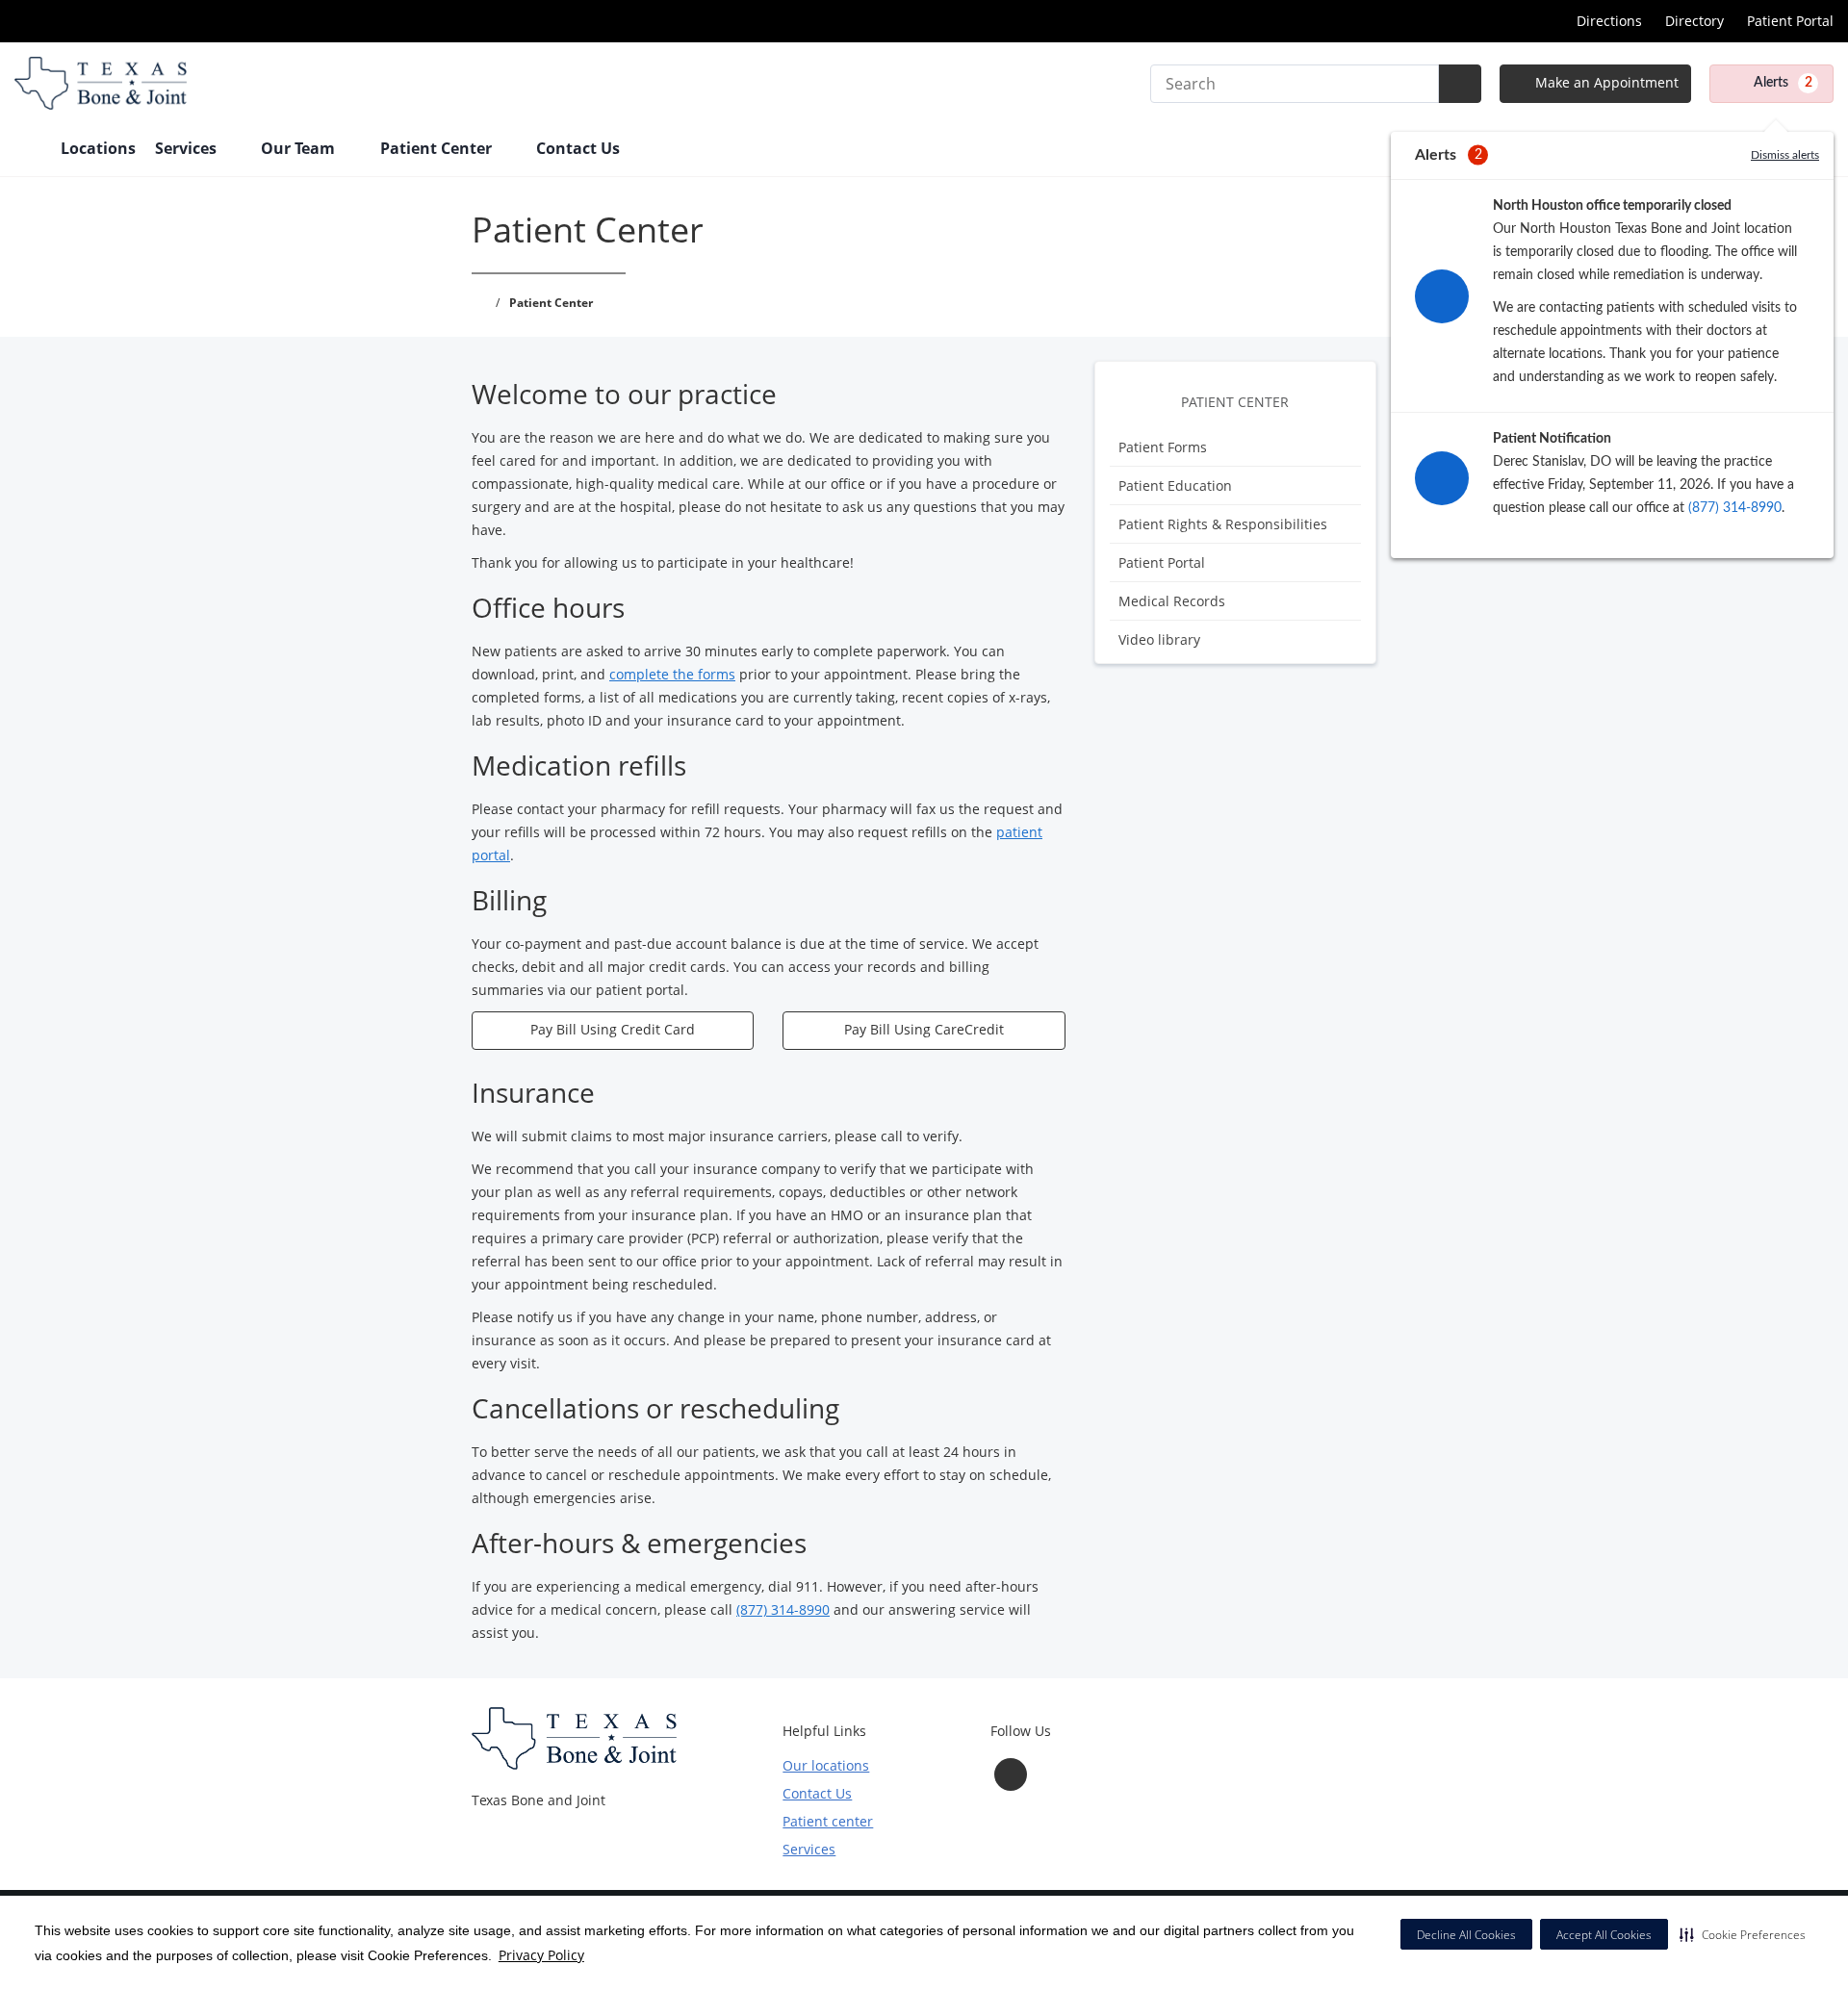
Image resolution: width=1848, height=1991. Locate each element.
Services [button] (188, 148)
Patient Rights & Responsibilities (1223, 524)
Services (809, 1849)
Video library (1159, 639)
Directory (1694, 21)
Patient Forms (1163, 447)
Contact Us (578, 148)
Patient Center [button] (438, 148)
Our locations (826, 1765)
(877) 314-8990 (1735, 508)
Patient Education (1175, 485)
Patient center (828, 1821)
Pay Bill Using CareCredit (924, 1029)
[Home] (28, 150)
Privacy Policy (541, 1955)
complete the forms (672, 674)
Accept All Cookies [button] (1604, 1935)
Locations (98, 148)
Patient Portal (1790, 21)
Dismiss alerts (1785, 155)
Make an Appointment (1605, 82)
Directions (1609, 21)
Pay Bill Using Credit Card (613, 1029)
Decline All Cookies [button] (1466, 1935)
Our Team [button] (300, 148)
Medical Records (1172, 601)
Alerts (1783, 83)
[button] (1743, 1934)
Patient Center (1235, 402)
